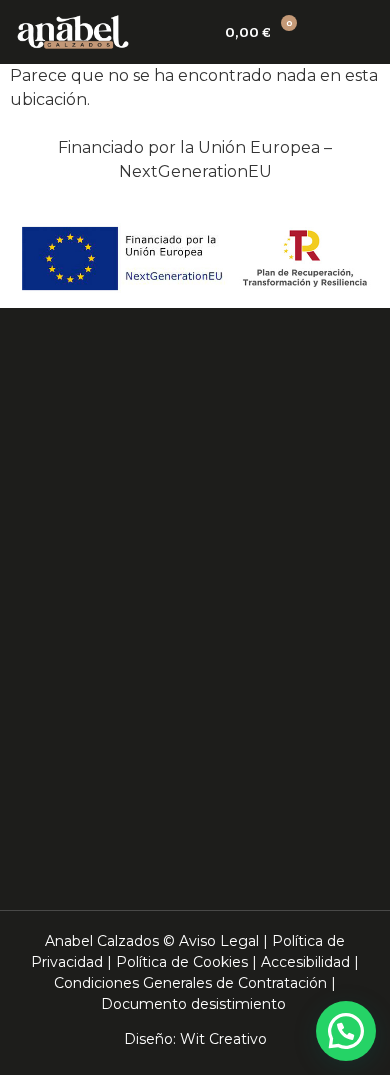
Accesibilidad (305, 962)
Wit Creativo (223, 1039)
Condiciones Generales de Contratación (190, 983)
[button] (356, 32)
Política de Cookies (182, 962)
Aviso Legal (219, 941)
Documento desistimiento (193, 1004)
